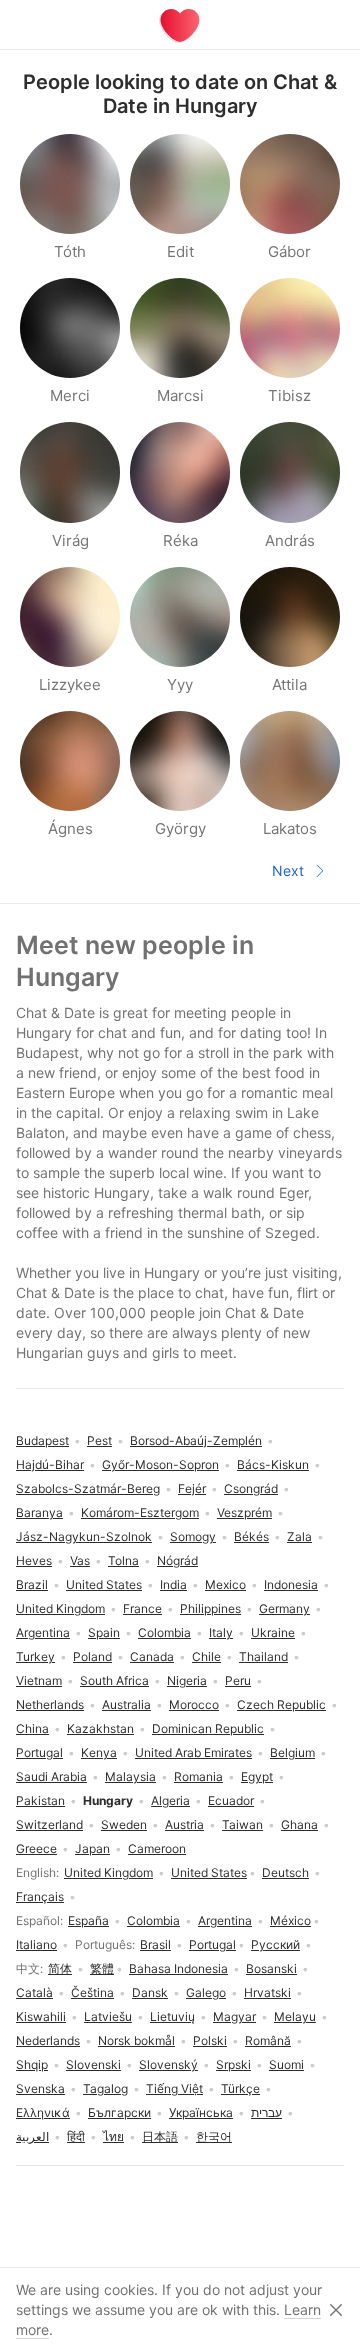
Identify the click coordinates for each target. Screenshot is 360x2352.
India (173, 1584)
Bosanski (271, 1968)
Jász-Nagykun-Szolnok (84, 1536)
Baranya (39, 1512)
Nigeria (187, 1680)
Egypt (257, 1776)
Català (34, 1992)
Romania (198, 1776)
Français (40, 1896)
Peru (238, 1680)
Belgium (292, 1752)
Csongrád (251, 1488)
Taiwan (242, 1824)
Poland (92, 1656)
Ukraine (273, 1632)
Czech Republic (281, 1704)
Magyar (234, 2016)
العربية (32, 2136)
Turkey (35, 1656)
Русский (275, 1944)
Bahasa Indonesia (178, 1968)
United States (209, 1872)
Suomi (286, 2064)
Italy (221, 1632)
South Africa (114, 1680)
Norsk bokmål (136, 2040)
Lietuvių (172, 2016)
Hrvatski (267, 1992)
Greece (36, 1848)
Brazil (32, 1584)
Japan (92, 1848)
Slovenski (93, 2064)
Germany (284, 1608)
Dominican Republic (208, 1728)
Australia (126, 1704)
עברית (266, 2112)
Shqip (32, 2064)
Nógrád (177, 1560)
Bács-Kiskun (273, 1464)
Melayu (295, 2016)
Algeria (170, 1800)
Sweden (124, 1824)
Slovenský (168, 2064)
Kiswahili (41, 2016)
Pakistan (40, 1800)
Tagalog (105, 2088)
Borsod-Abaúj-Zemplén (196, 1440)
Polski (210, 2040)
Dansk (150, 1992)
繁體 (102, 1968)
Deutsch (285, 1872)
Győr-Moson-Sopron (160, 1464)
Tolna (123, 1560)
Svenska (40, 2088)
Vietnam (39, 1680)
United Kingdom (108, 1872)
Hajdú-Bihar (50, 1464)
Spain (104, 1632)
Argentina (225, 1920)
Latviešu (108, 2016)
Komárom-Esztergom (140, 1512)
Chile (206, 1656)
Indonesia (291, 1584)
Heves (34, 1560)
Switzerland (49, 1824)
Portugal (212, 1944)
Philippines (210, 1608)
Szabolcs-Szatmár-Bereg (88, 1488)
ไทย (113, 2136)
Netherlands (50, 1704)
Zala (299, 1536)
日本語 (160, 2136)
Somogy (193, 1536)
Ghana (299, 1824)
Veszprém (244, 1512)
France (142, 1608)
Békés (251, 1536)
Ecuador (231, 1800)
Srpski (233, 2064)
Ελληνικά (43, 2112)
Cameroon (157, 1848)
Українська (201, 2112)
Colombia (153, 1920)
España (88, 1920)
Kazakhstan (100, 1728)
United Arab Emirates (193, 1752)
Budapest (42, 1440)
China (32, 1728)
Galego (206, 1992)
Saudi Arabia (51, 1776)
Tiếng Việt (174, 2088)
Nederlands (48, 2040)
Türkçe (240, 2088)
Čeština (92, 1992)
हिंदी (76, 2136)
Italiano (36, 1944)
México (290, 1920)
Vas (80, 1560)
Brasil (155, 1944)
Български (119, 2112)
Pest (99, 1440)
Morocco (194, 1704)
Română (268, 2040)
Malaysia (130, 1776)
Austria (184, 1824)
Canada (152, 1656)
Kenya (99, 1752)
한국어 (214, 2136)
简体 (60, 1968)
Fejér (192, 1488)
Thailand (263, 1656)
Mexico (225, 1584)
